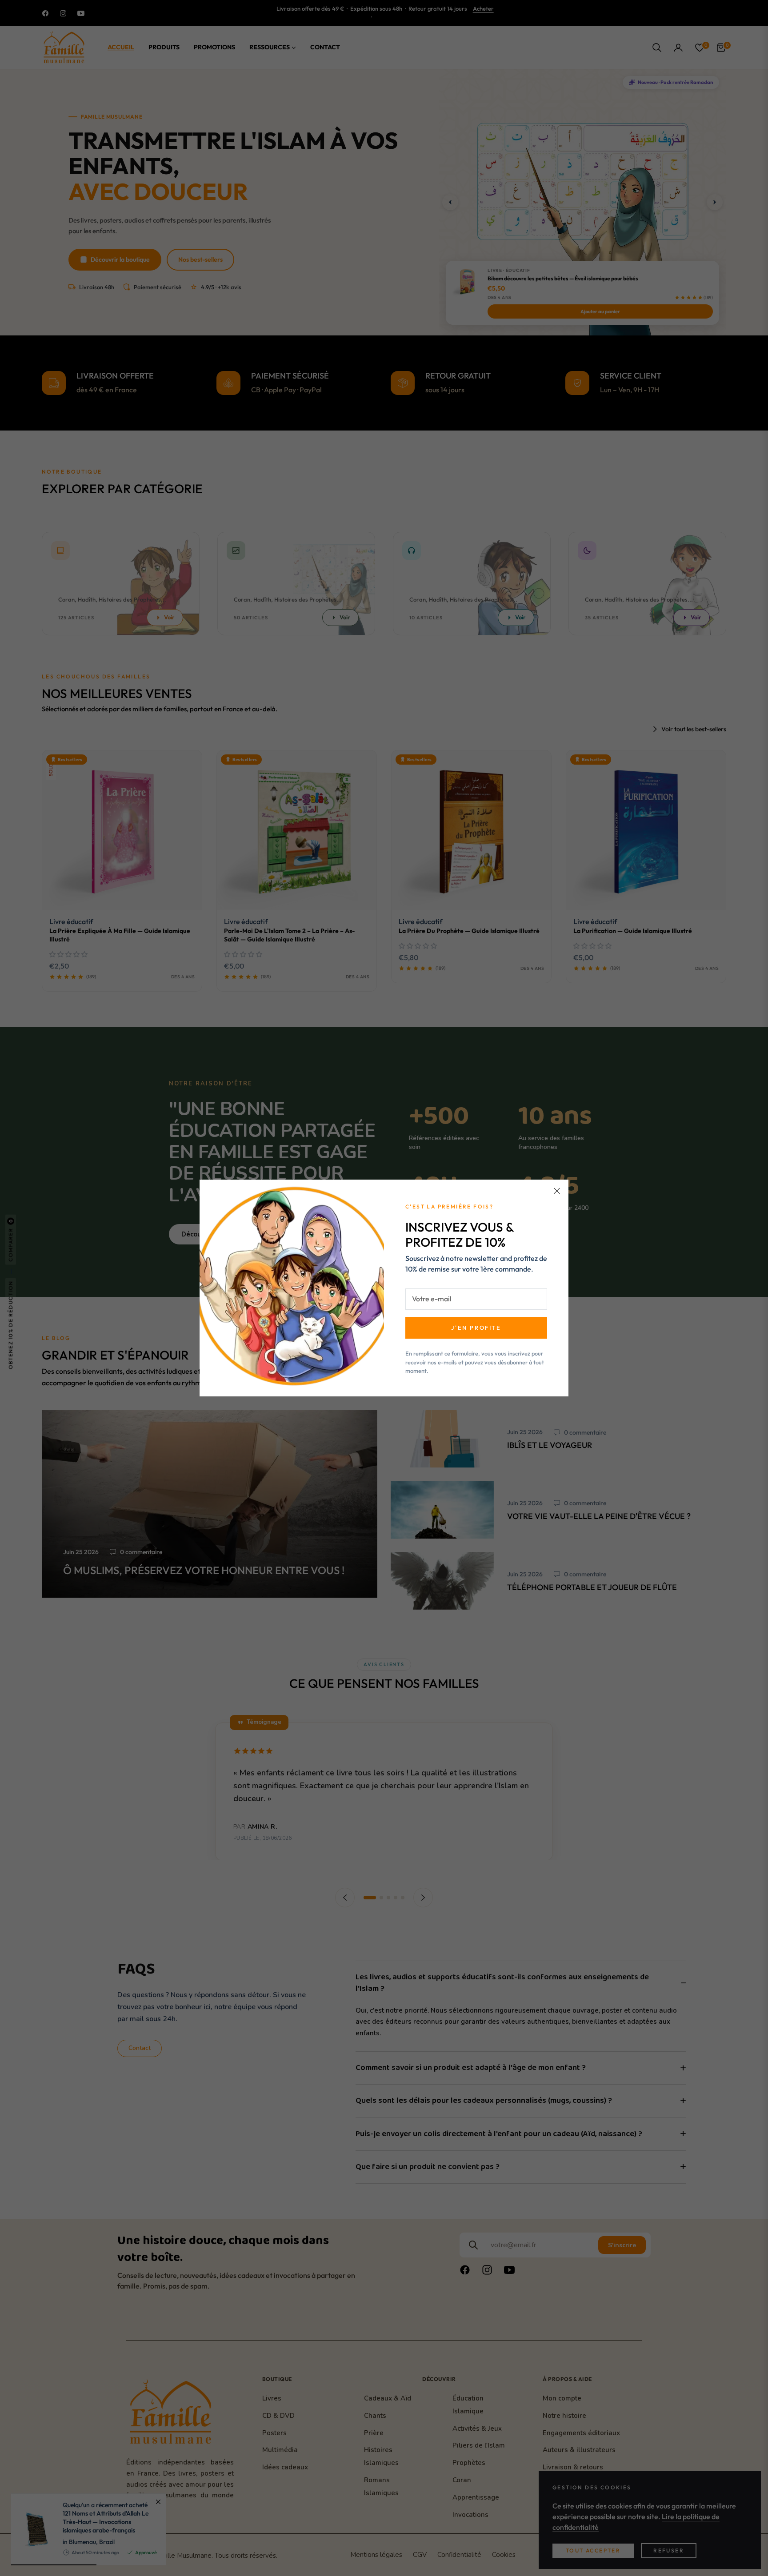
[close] (557, 1191)
